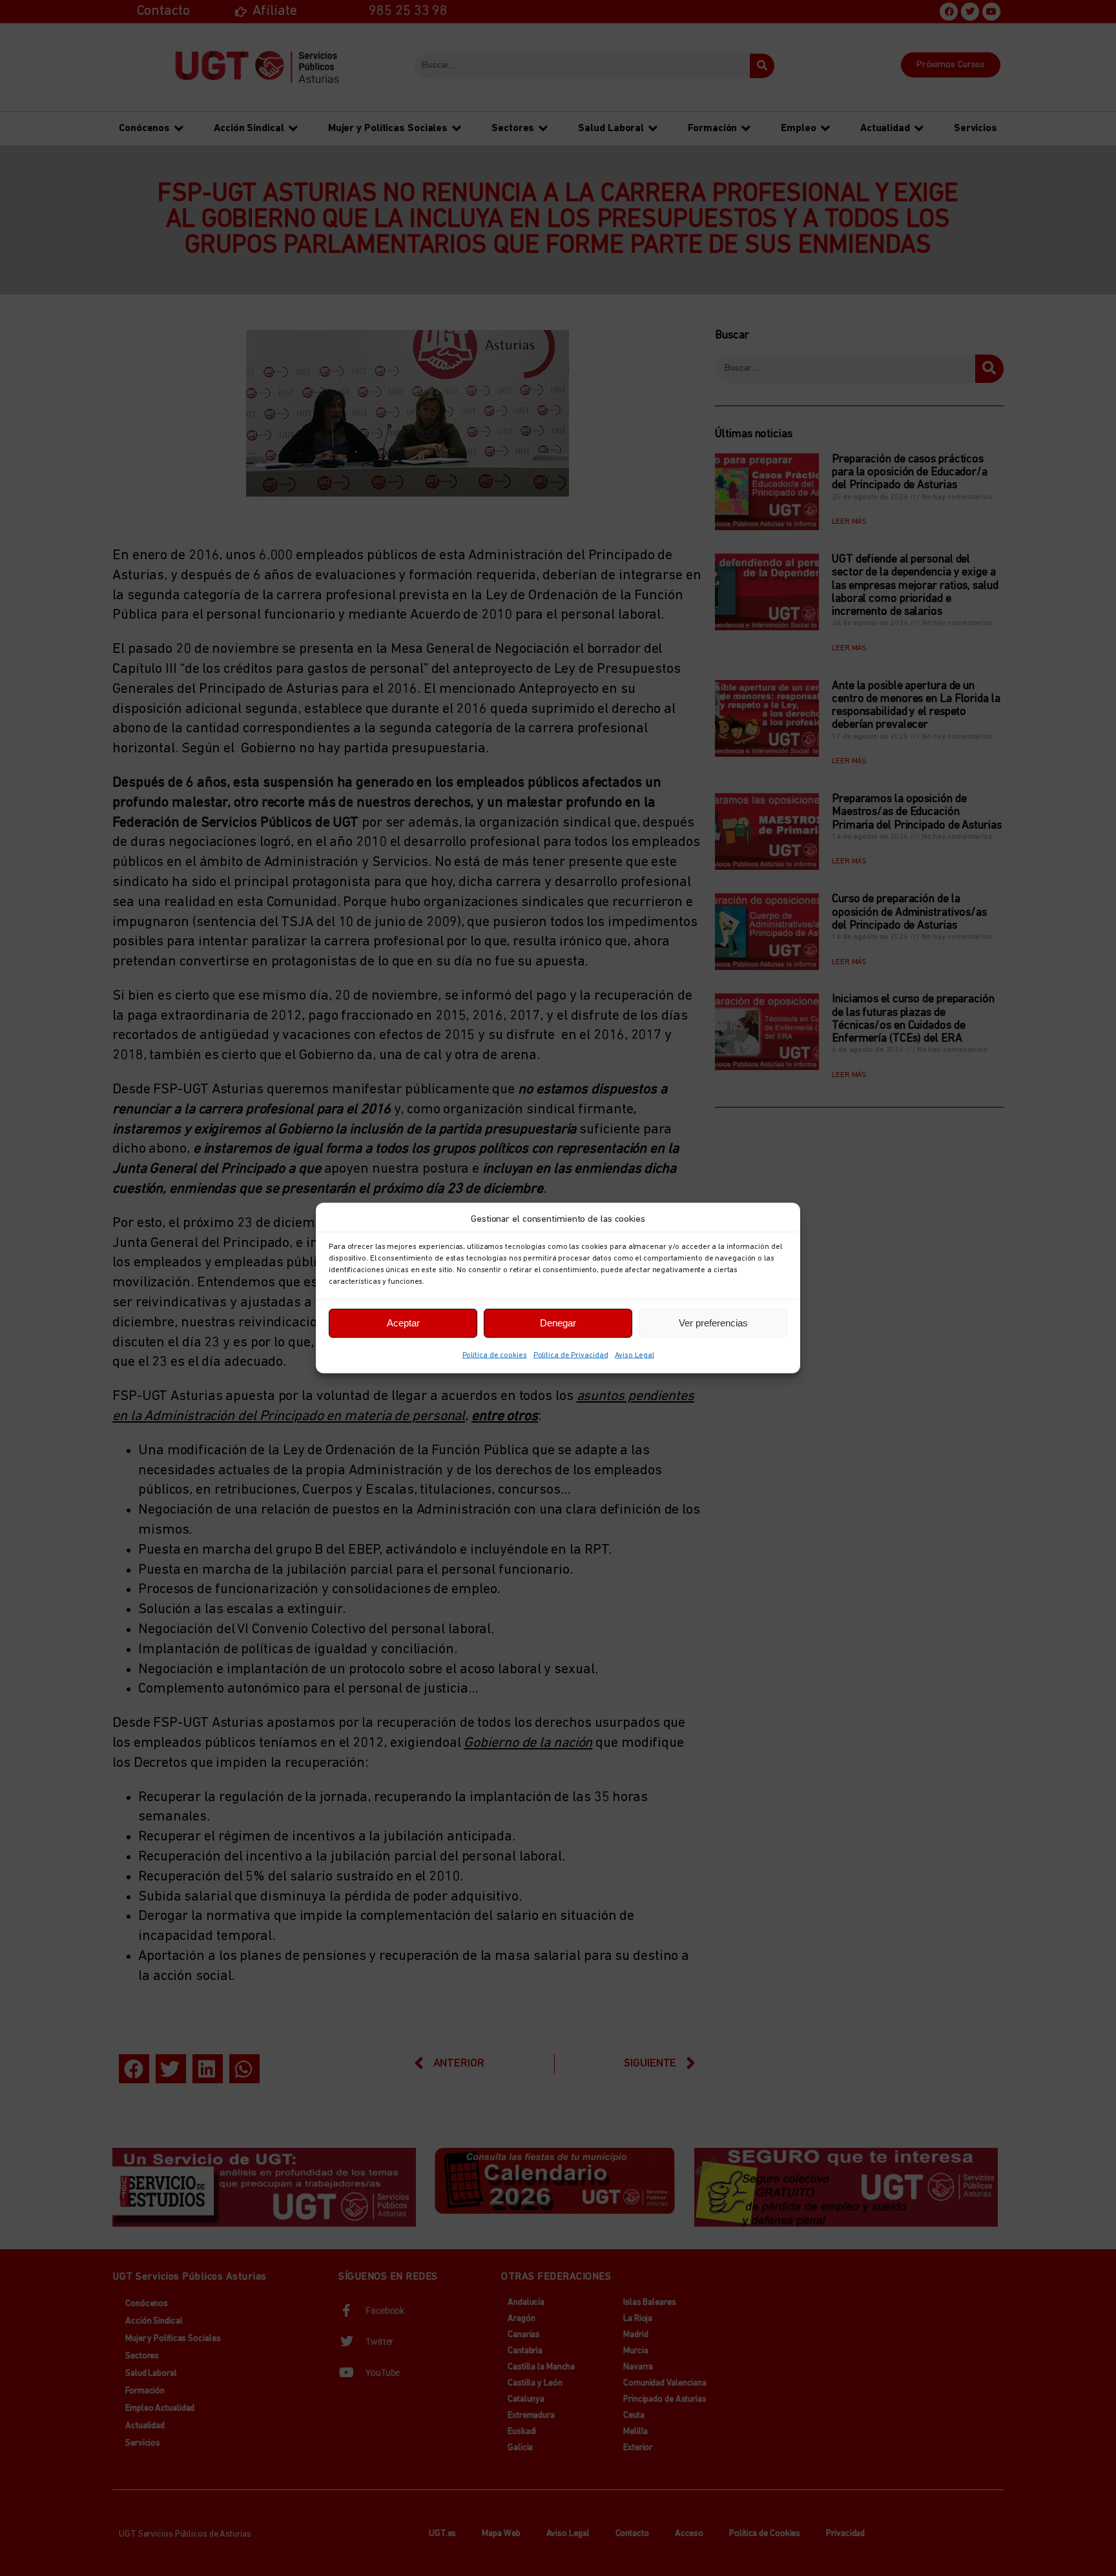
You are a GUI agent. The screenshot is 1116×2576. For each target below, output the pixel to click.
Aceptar (403, 1323)
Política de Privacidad (571, 1355)
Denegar (558, 1323)
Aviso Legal (635, 1355)
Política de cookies (495, 1355)
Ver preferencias (713, 1323)
